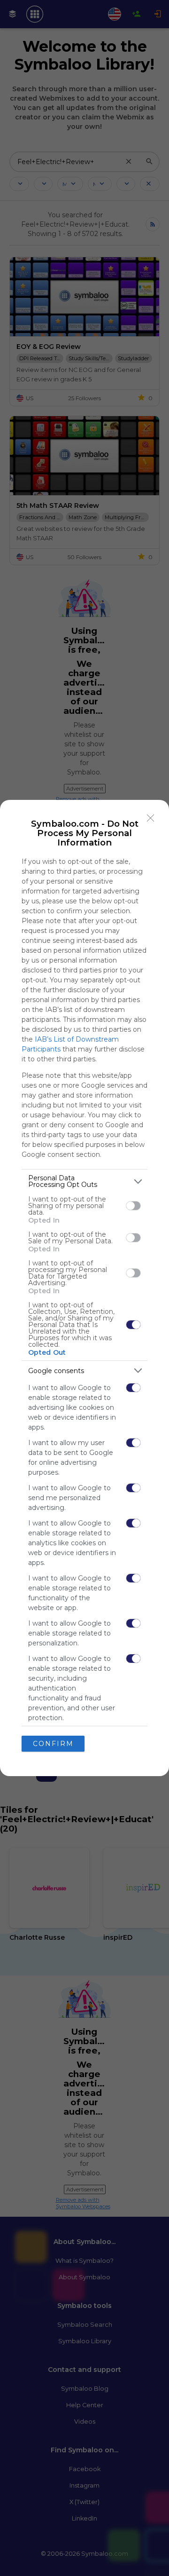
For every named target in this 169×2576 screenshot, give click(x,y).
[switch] (133, 1206)
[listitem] (84, 1181)
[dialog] (84, 1288)
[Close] (151, 818)
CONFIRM (53, 1744)
